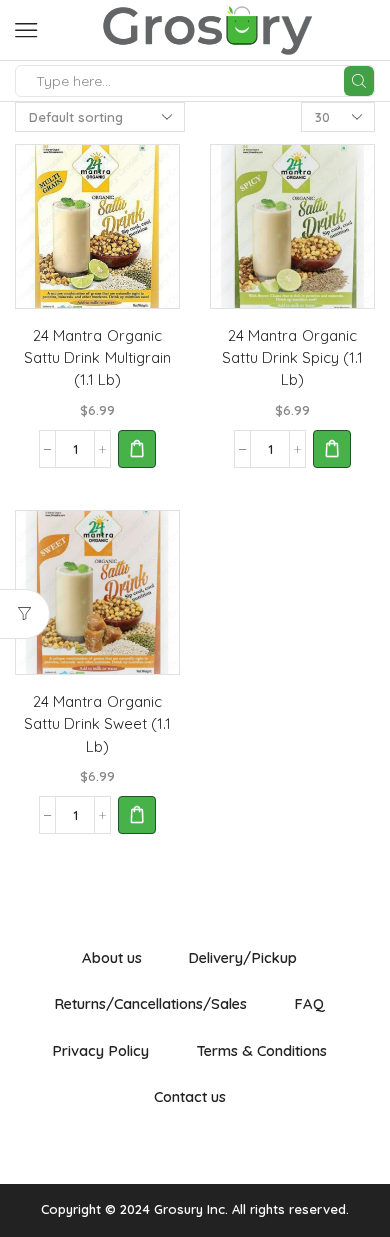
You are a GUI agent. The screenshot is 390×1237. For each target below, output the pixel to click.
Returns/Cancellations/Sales (150, 1003)
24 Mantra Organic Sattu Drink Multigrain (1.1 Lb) (97, 357)
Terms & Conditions (261, 1050)
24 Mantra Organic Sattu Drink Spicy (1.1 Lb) (292, 357)
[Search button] (359, 81)
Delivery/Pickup (242, 957)
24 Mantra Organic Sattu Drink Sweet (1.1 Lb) (97, 723)
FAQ (309, 1003)
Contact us (190, 1096)
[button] (137, 449)
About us (112, 957)
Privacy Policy (100, 1050)
